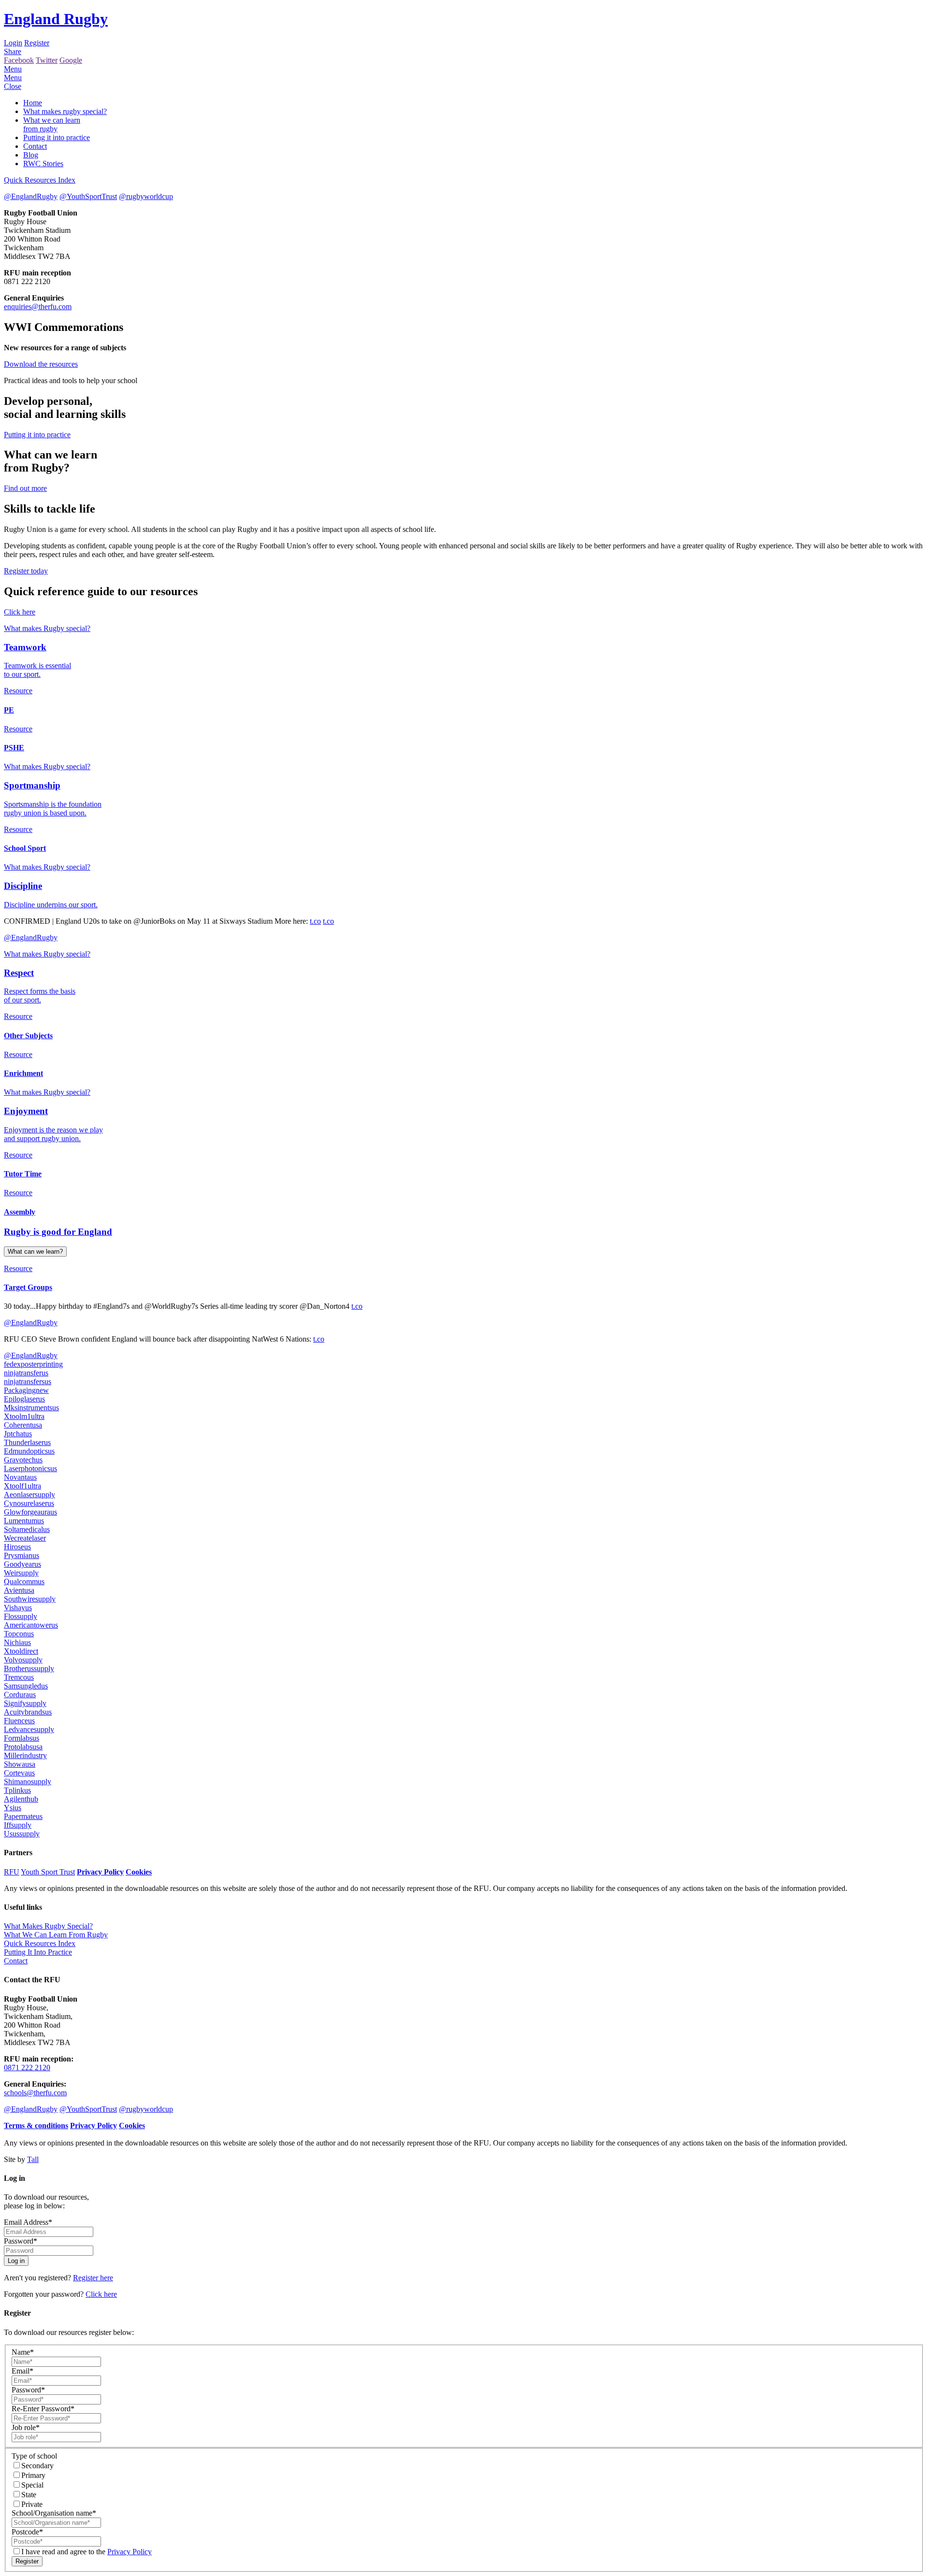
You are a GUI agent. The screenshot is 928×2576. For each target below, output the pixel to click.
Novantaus (20, 1477)
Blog (31, 155)
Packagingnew (26, 1390)
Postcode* (27, 2532)
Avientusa (19, 1590)
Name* (23, 2352)
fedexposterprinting (33, 1364)
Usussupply (22, 1834)
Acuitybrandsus (28, 1712)
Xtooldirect (21, 1651)
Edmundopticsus (29, 1451)
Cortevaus (19, 1773)
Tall (33, 2159)
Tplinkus (17, 1790)
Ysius (13, 1808)
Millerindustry (25, 1755)
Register (37, 43)
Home (33, 103)
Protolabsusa (23, 1747)
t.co (315, 921)
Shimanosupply (28, 1782)
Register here (93, 2278)
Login (13, 43)
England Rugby (56, 19)
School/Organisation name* (54, 2513)
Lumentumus (24, 1521)
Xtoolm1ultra (24, 1416)
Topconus (19, 1634)
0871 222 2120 (27, 2068)
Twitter (47, 60)
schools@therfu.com (35, 2093)
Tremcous (19, 1677)
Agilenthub (21, 1799)
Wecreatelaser (25, 1538)
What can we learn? (35, 1252)
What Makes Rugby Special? (48, 1926)
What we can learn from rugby (52, 124)
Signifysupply (25, 1703)
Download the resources (41, 364)
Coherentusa (23, 1425)
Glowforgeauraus (30, 1512)
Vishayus (18, 1608)
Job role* (26, 2427)
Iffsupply (18, 1825)
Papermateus (23, 1816)
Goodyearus (22, 1564)
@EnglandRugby (31, 196)
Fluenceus (19, 1721)
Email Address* (28, 2222)
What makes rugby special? (65, 111)
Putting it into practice (57, 137)
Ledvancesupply (29, 1729)
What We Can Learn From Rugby (56, 1935)
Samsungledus (26, 1686)
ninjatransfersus (28, 1381)
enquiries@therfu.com (38, 307)
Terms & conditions (36, 2125)
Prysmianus (22, 1555)
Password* (21, 2241)
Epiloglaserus (24, 1399)
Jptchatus (18, 1434)
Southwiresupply (30, 1599)
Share (13, 51)
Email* (22, 2371)
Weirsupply (21, 1573)
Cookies (139, 1872)
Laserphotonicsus (30, 1468)
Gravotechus (23, 1460)
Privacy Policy (100, 1872)
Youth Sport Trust (48, 1872)
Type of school (34, 2456)
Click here (20, 612)
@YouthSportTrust (88, 196)
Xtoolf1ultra (22, 1486)
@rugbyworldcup (146, 196)
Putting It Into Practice (38, 1952)
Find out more (25, 488)
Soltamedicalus (27, 1529)
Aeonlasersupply (29, 1495)
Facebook (19, 60)
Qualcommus (24, 1581)
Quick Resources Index (40, 180)
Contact (35, 146)
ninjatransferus (26, 1373)
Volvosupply (23, 1660)
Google (71, 60)
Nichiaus (17, 1642)
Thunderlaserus (27, 1442)
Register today (26, 571)
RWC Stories (43, 164)
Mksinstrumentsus (31, 1408)
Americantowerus (31, 1625)
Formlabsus (22, 1738)
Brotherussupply (29, 1668)
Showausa (20, 1764)
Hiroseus (17, 1547)
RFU (12, 1872)
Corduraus (20, 1695)
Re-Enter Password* (43, 2409)
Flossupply (21, 1616)
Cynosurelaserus (29, 1503)
